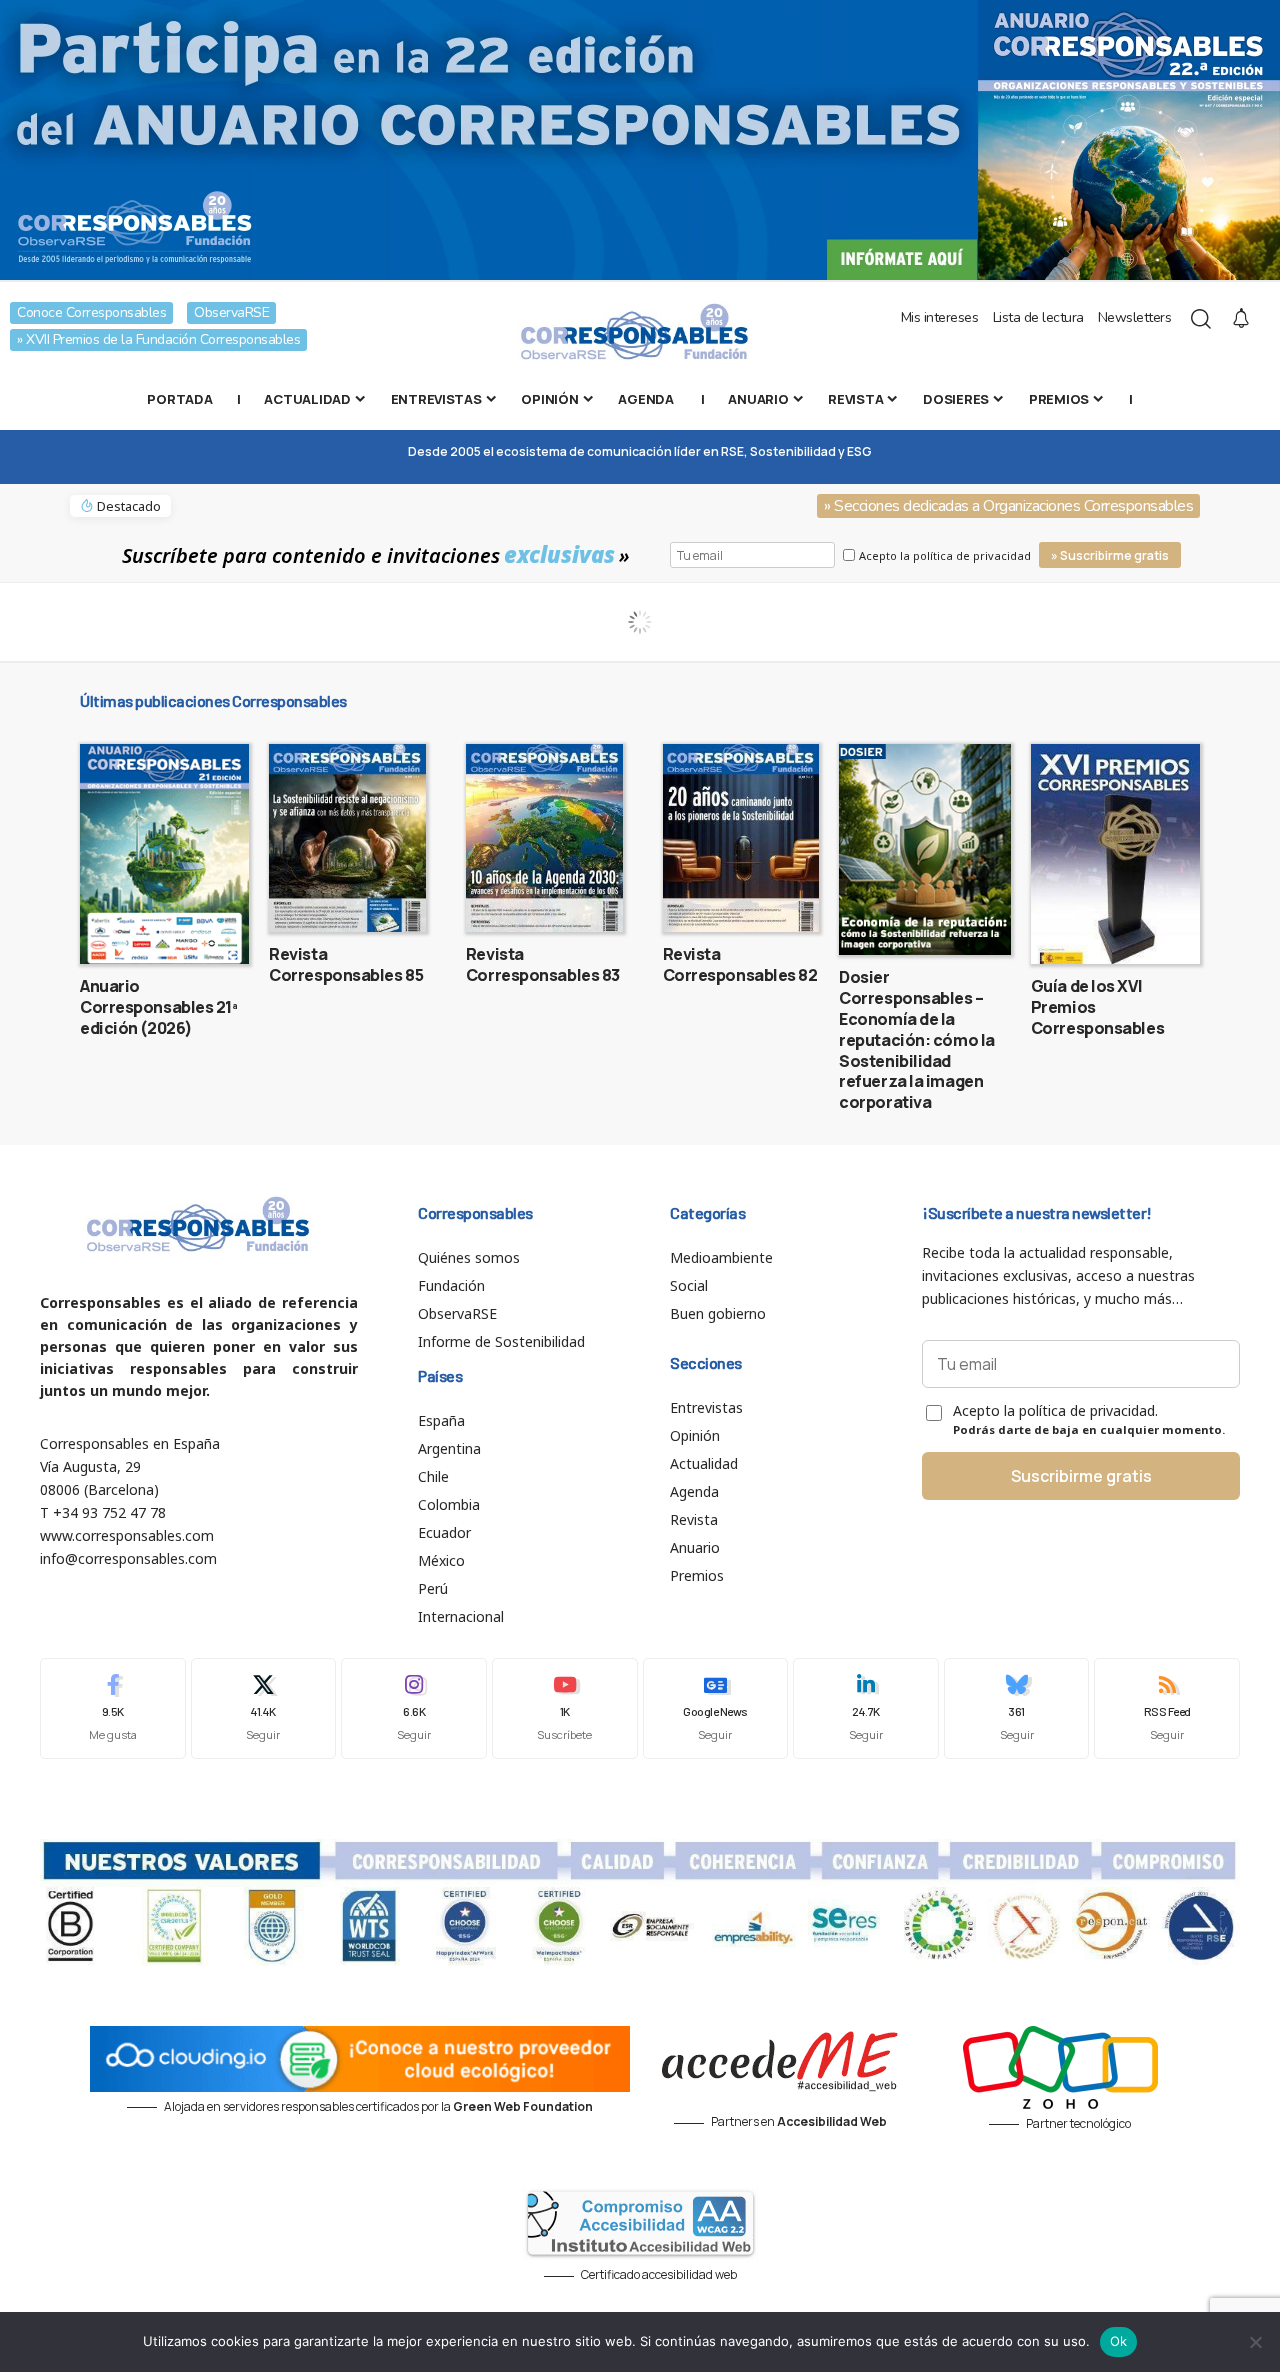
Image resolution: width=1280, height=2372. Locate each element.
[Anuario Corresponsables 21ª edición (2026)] (164, 854)
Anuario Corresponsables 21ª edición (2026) (159, 1007)
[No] (1255, 2342)
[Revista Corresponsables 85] (347, 838)
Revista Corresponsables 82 (740, 964)
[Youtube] (565, 1708)
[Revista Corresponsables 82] (741, 838)
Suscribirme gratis (1081, 1476)
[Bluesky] (1017, 1708)
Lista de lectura (1038, 317)
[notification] (1241, 319)
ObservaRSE (231, 312)
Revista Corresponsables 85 (346, 964)
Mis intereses (940, 317)
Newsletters (1135, 317)
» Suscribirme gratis (1110, 555)
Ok (1119, 2341)
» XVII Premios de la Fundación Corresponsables (158, 339)
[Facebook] (113, 1708)
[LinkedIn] (866, 1708)
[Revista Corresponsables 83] (544, 838)
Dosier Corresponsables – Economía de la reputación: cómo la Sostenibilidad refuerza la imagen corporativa (917, 1039)
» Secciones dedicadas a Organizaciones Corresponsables (1008, 506)
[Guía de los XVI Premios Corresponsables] (1115, 854)
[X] (264, 1708)
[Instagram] (414, 1708)
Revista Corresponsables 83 (543, 964)
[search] (1201, 319)
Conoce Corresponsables (91, 312)
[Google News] (716, 1708)
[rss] (1167, 1708)
